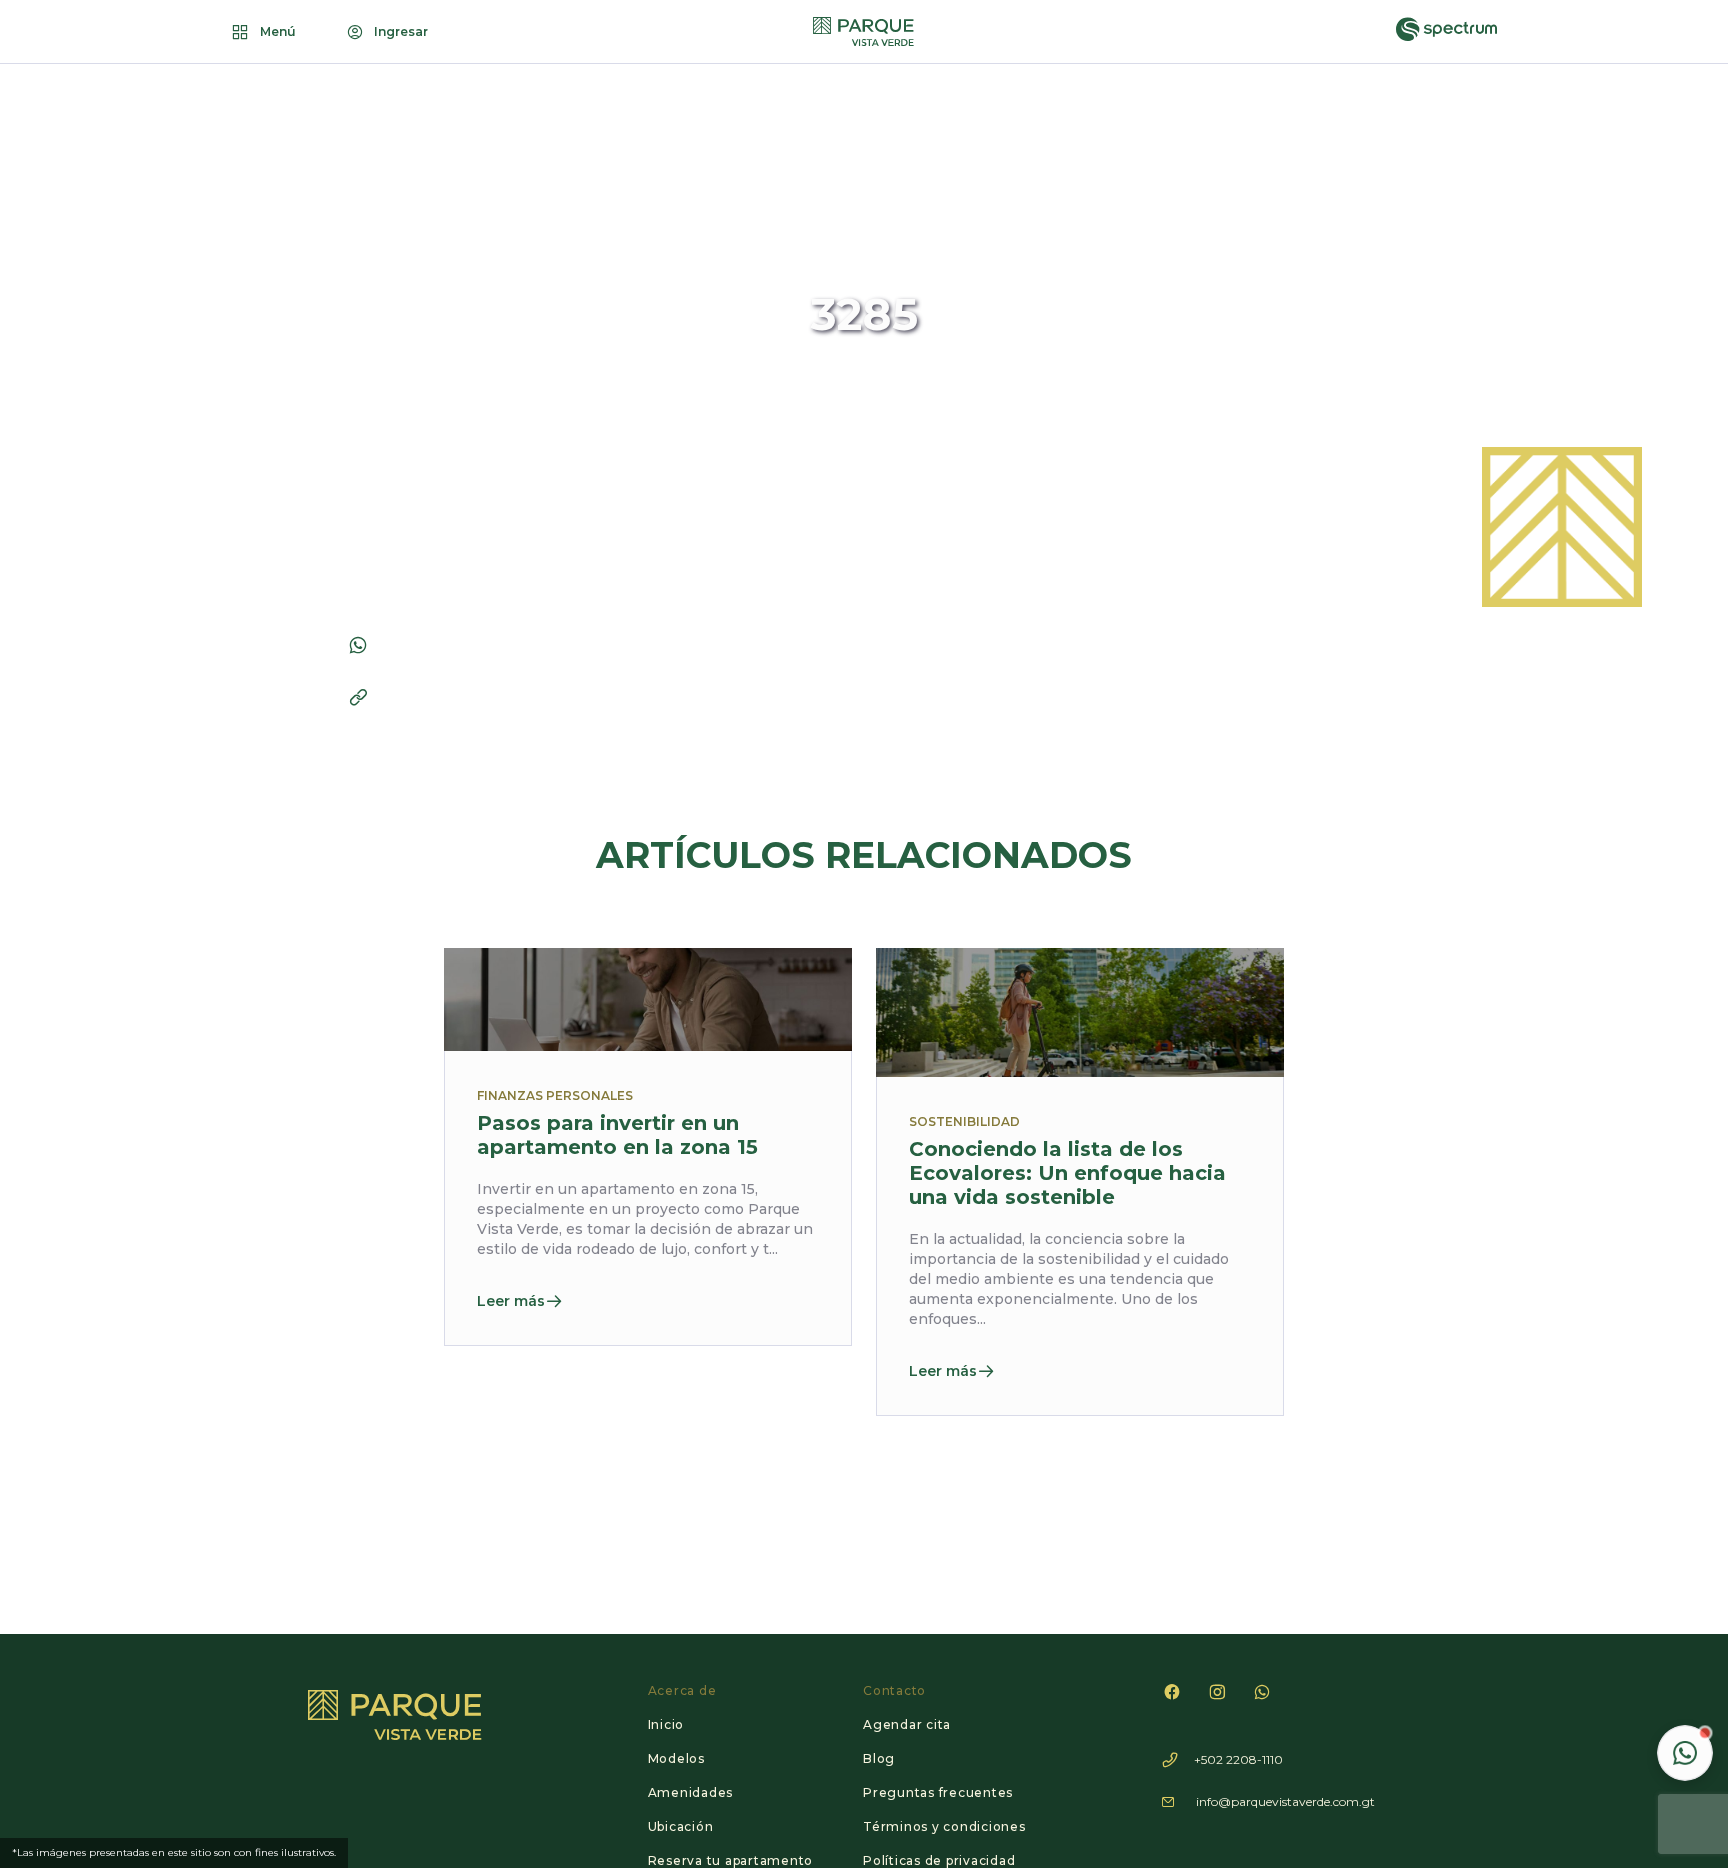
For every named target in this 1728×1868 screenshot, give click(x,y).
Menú (278, 31)
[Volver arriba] (1684, 1692)
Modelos (676, 1758)
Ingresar (401, 31)
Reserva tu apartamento (731, 1860)
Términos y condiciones (944, 1826)
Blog (879, 1758)
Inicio (666, 1724)
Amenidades (691, 1792)
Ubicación (681, 1826)
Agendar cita (907, 1724)
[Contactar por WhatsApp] (1685, 1753)
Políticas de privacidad (939, 1860)
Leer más (511, 1301)
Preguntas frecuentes (938, 1792)
